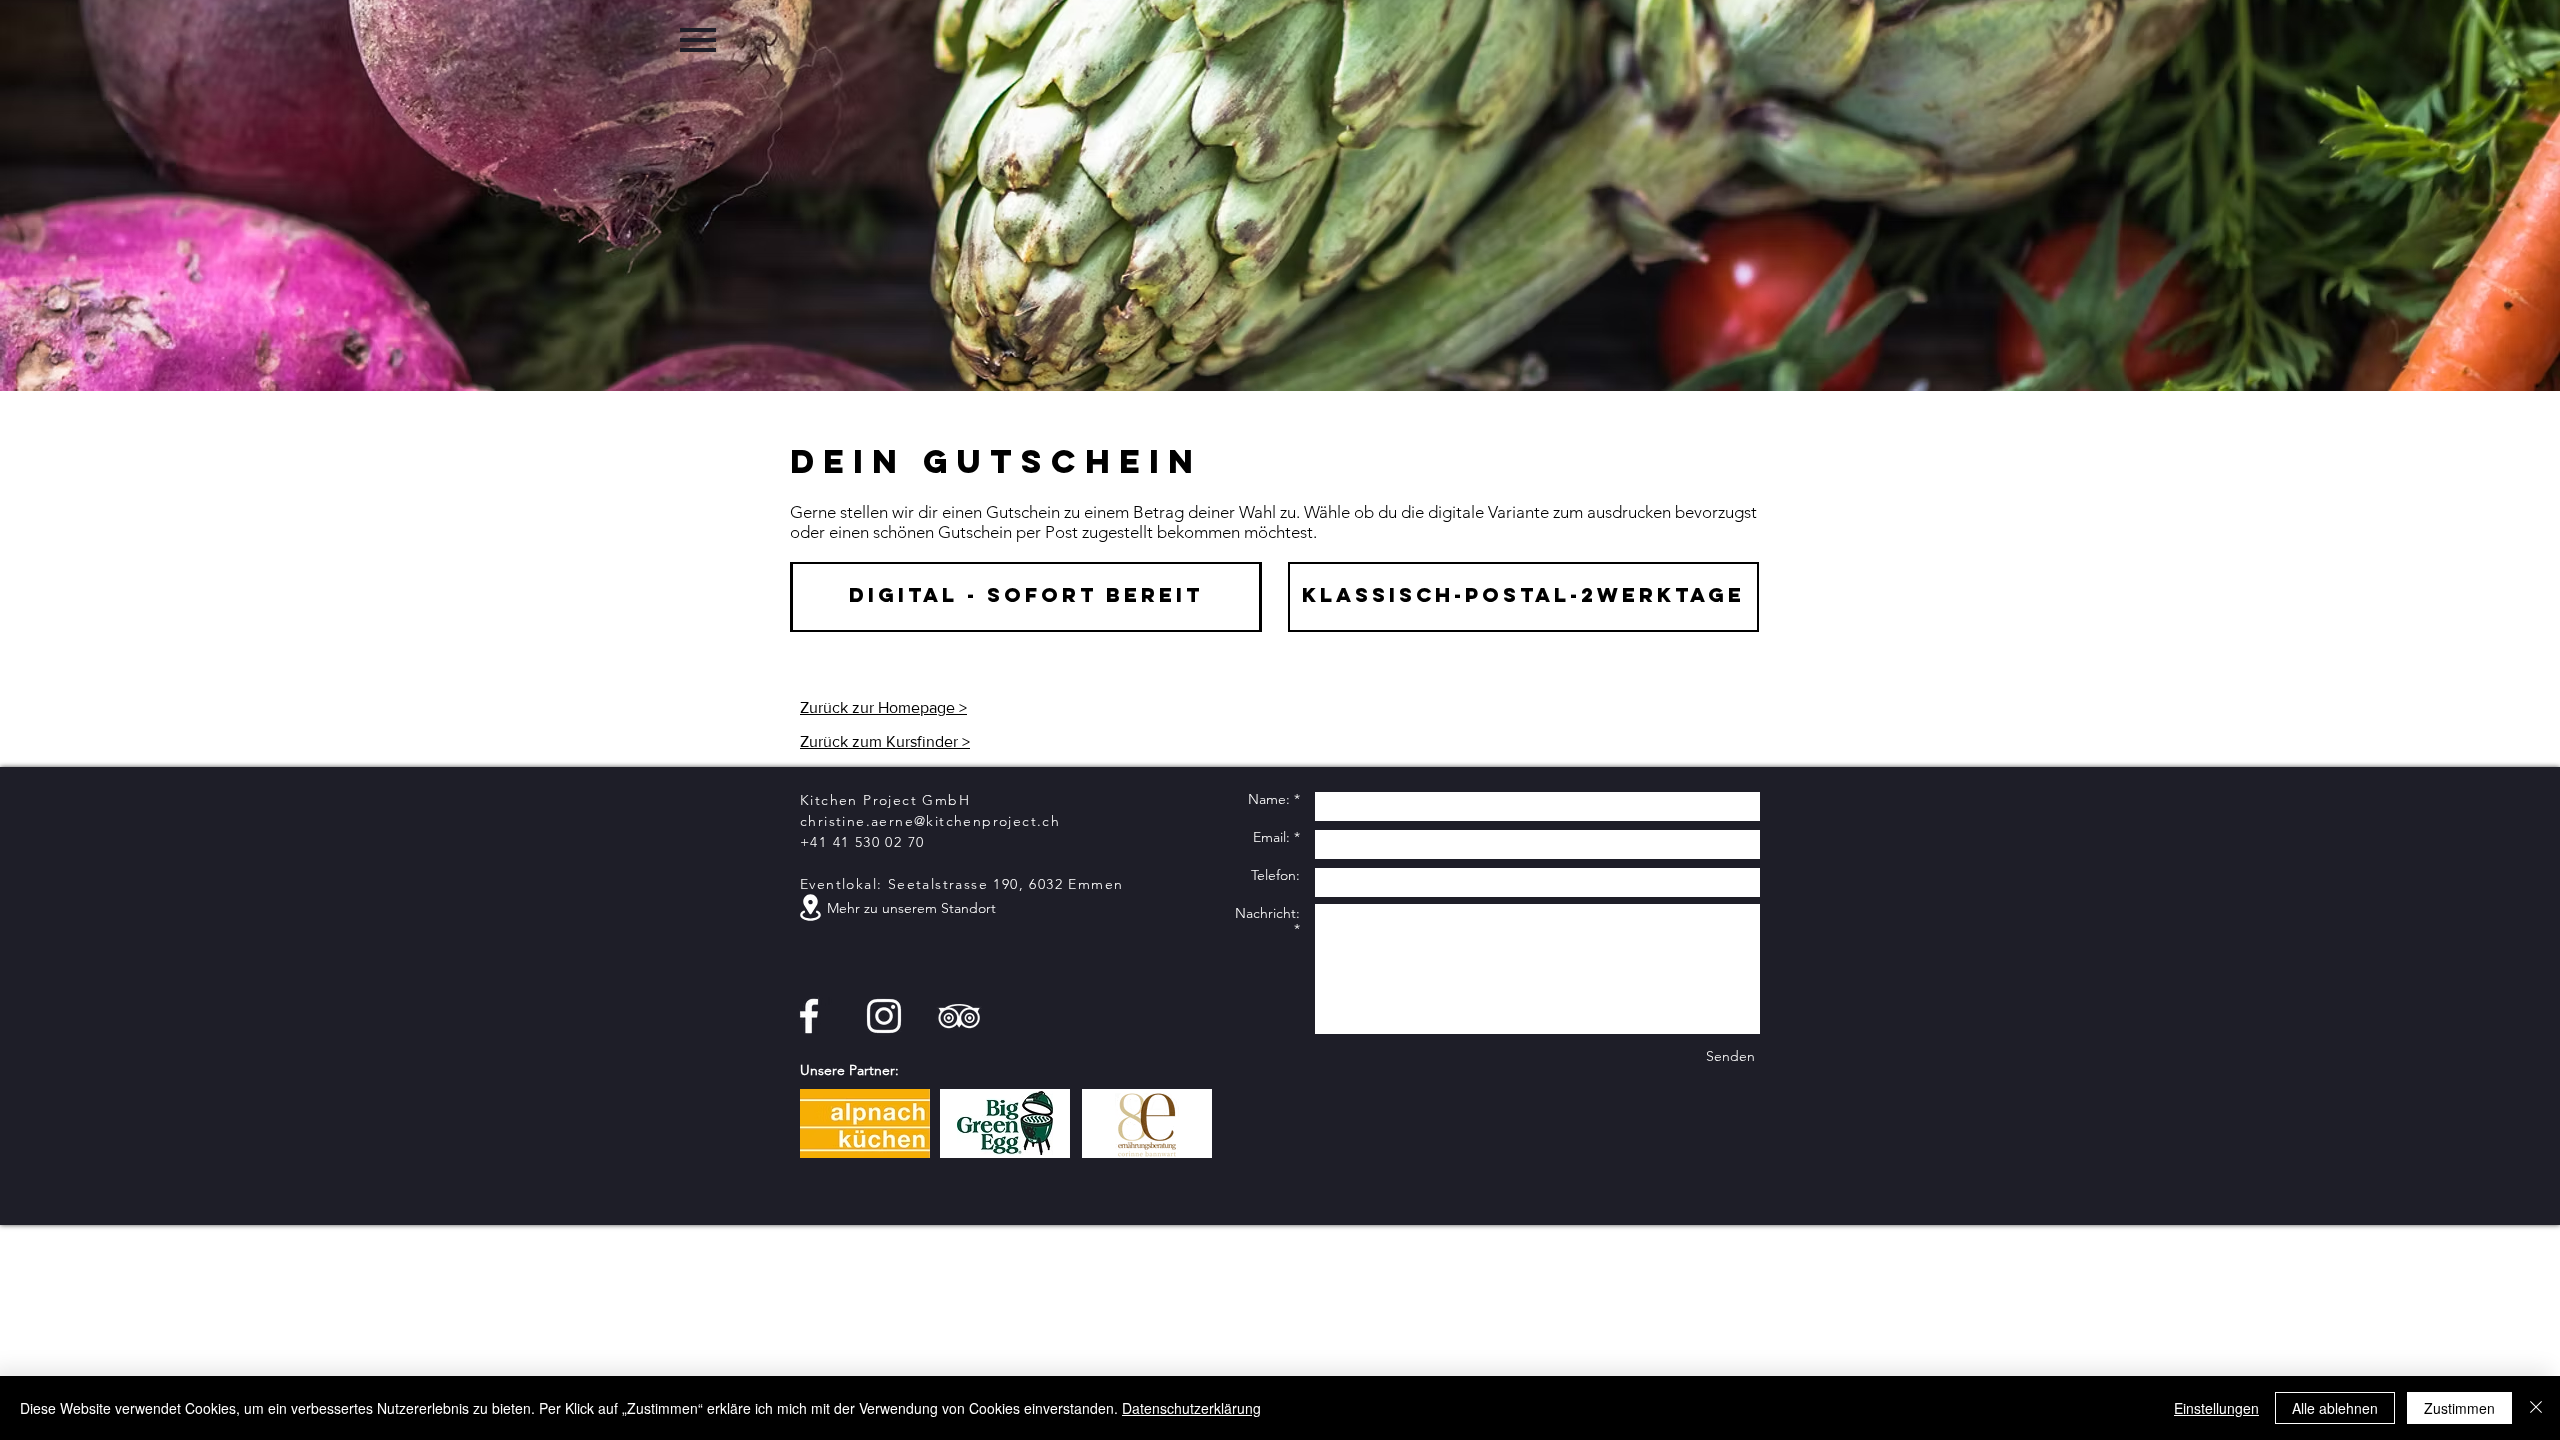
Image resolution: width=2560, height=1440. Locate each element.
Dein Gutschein (996, 461)
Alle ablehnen (2335, 1408)
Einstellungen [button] (2216, 1408)
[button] (699, 39)
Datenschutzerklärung (1191, 1408)
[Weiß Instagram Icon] (884, 1016)
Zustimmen (2459, 1408)
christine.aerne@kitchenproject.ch (930, 821)
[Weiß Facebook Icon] (809, 1016)
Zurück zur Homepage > (883, 707)
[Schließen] (2536, 1408)
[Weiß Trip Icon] (959, 1016)
